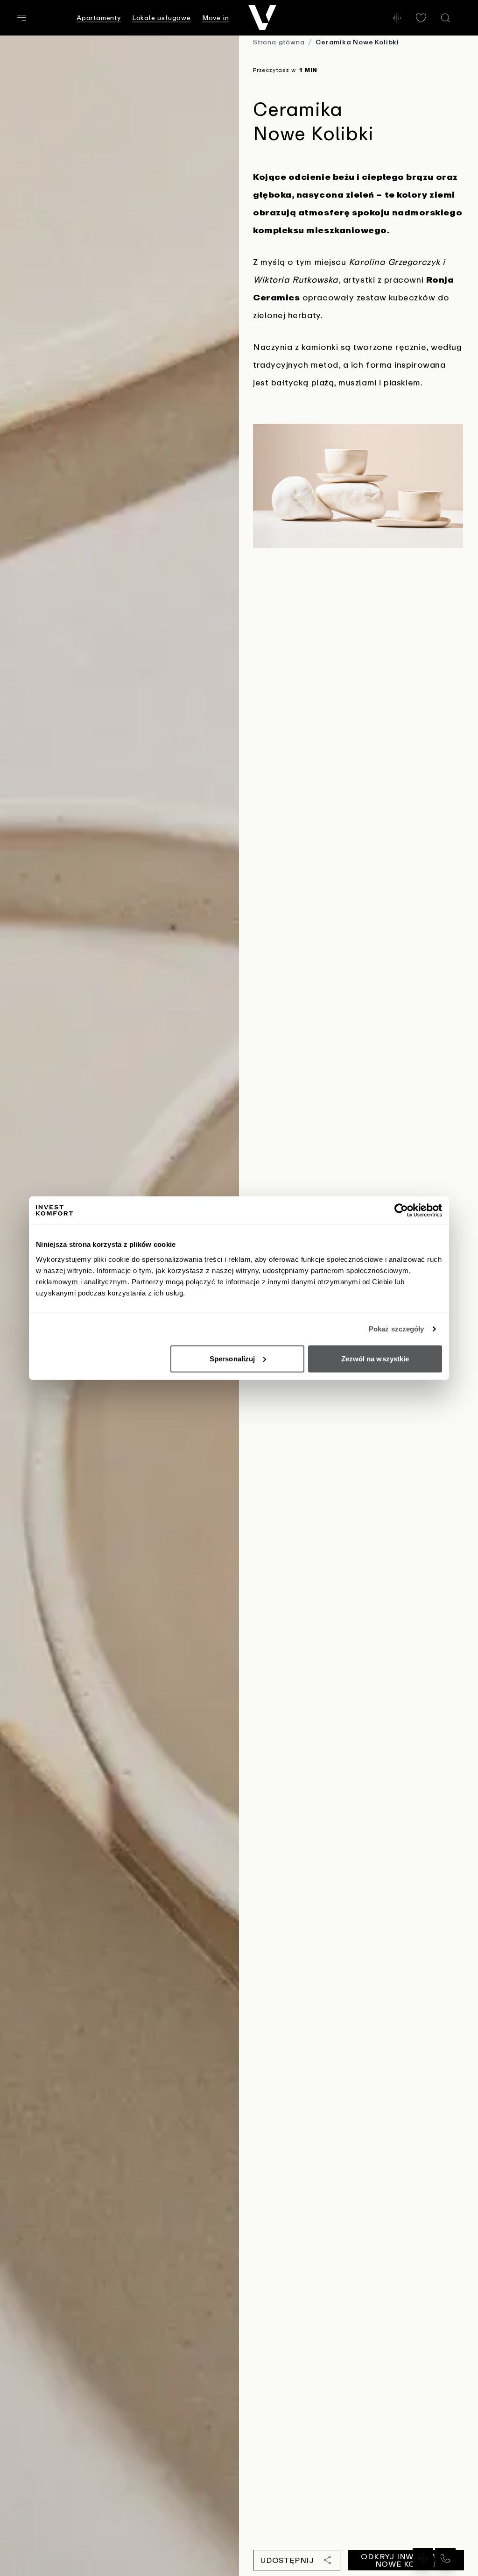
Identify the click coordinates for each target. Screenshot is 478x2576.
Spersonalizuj (232, 1358)
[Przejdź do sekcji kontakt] (445, 2558)
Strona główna (279, 42)
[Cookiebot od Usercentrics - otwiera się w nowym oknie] (401, 1210)
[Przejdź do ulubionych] (421, 18)
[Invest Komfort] (262, 18)
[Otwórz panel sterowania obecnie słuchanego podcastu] (397, 18)
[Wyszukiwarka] (445, 18)
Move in (216, 18)
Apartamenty (99, 18)
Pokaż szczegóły (397, 1329)
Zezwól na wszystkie (375, 1358)
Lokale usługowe (162, 18)
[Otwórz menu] (21, 18)
